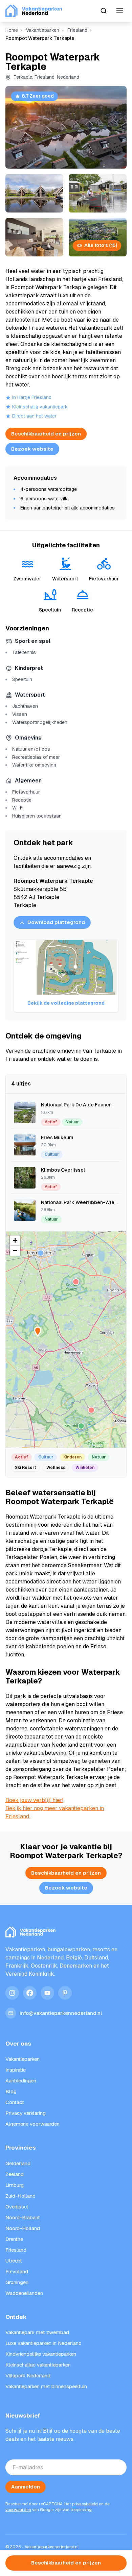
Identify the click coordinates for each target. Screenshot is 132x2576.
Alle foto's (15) (101, 245)
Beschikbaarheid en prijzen (46, 434)
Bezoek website (32, 449)
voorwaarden (18, 2510)
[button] (76, 1282)
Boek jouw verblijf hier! (34, 1800)
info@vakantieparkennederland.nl (61, 2013)
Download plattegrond (56, 922)
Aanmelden (26, 2487)
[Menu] (120, 11)
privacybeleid (85, 2504)
